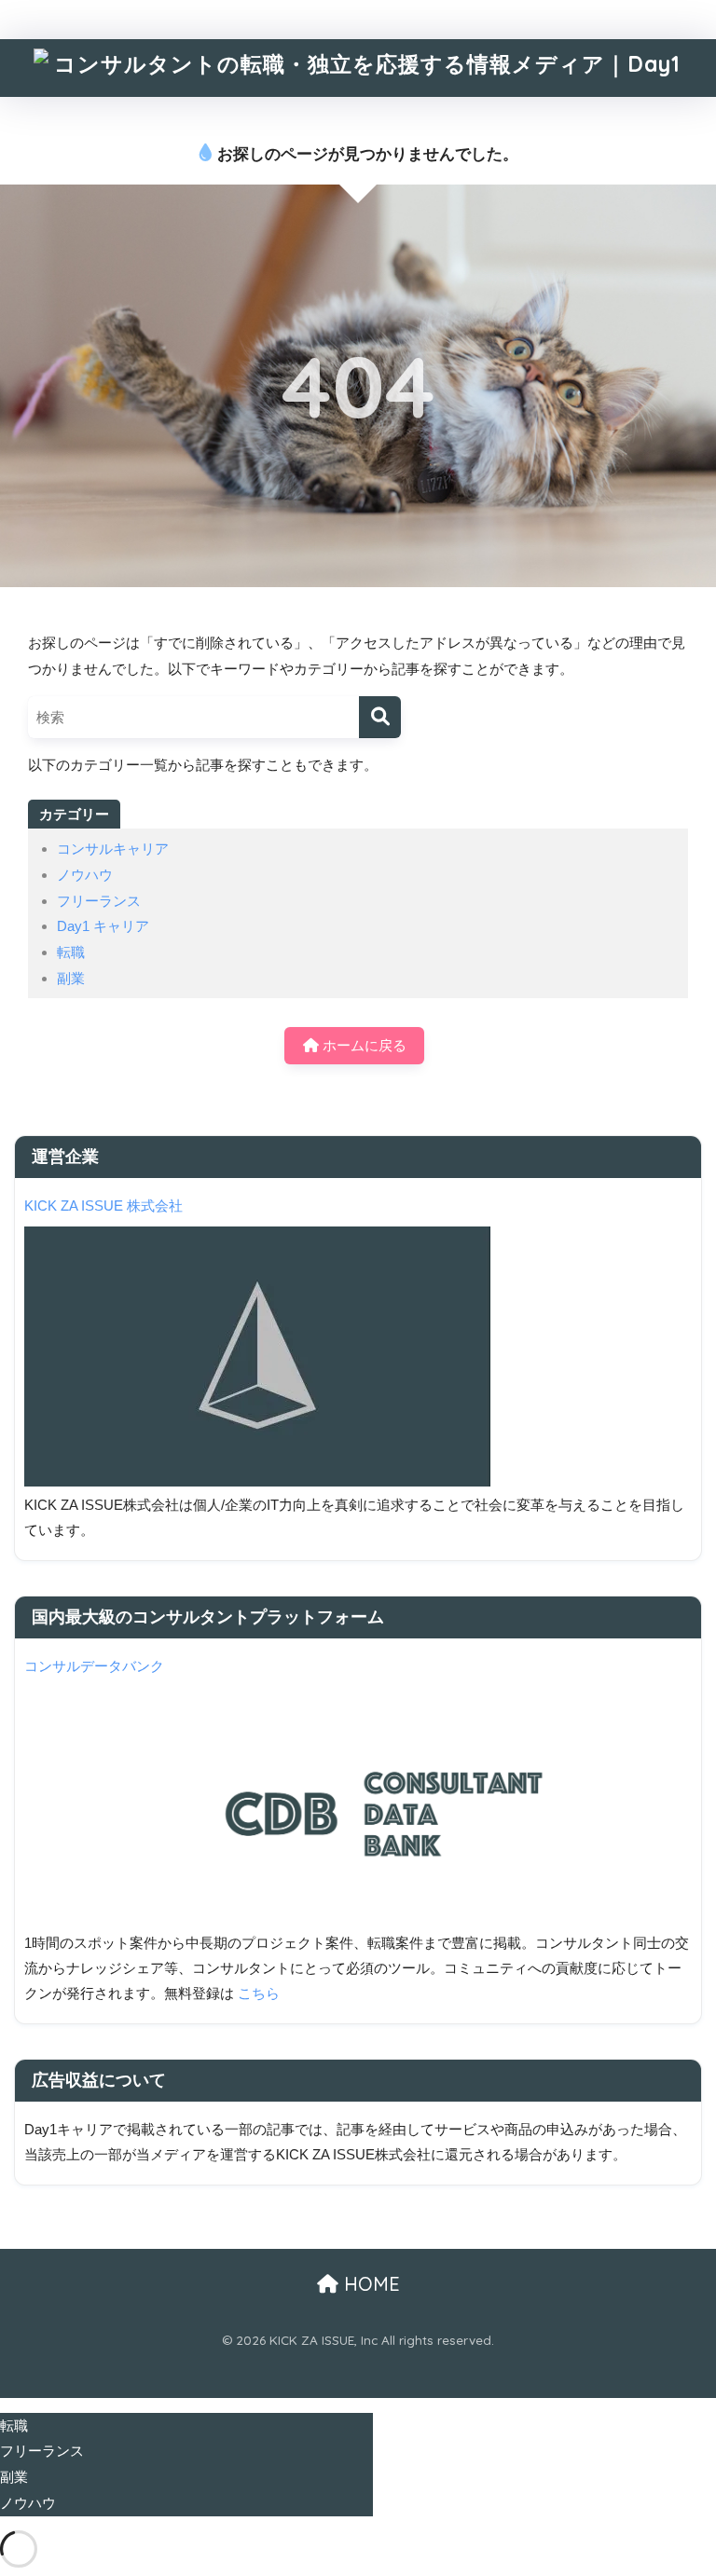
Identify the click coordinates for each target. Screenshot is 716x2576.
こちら (259, 1994)
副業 (71, 978)
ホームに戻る (363, 1045)
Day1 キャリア (103, 926)
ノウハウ (85, 875)
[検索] (380, 717)
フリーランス (99, 901)
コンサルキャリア (113, 849)
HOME (369, 2284)
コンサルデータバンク (94, 1666)
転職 (71, 952)
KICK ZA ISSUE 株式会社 (103, 1206)
